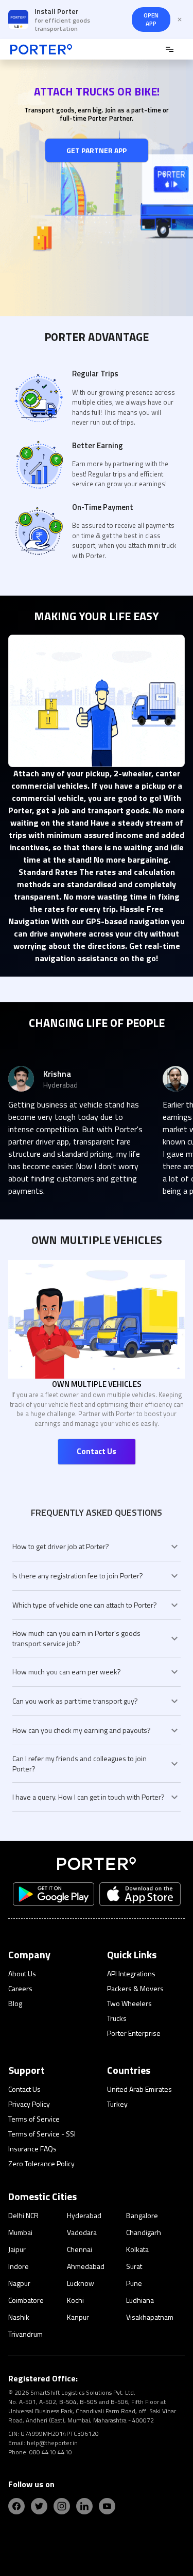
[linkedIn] (84, 2506)
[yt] (107, 2506)
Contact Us (97, 1451)
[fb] (16, 2506)
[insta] (62, 2506)
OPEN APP (151, 19)
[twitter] (39, 2506)
